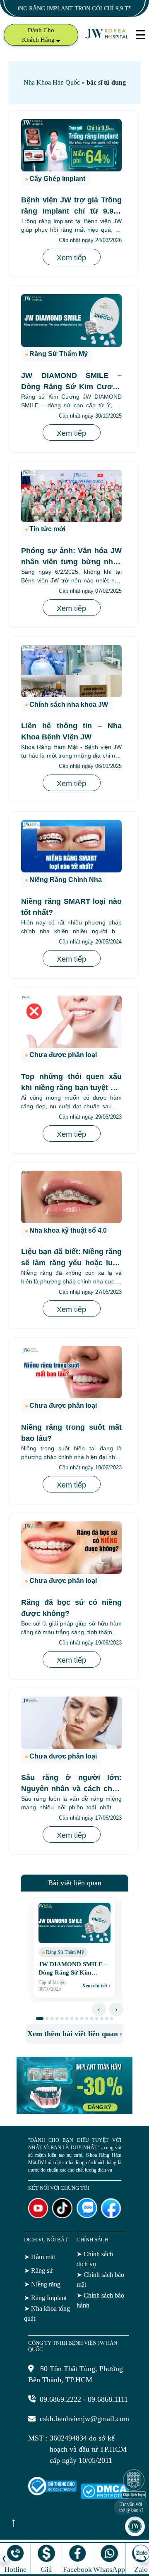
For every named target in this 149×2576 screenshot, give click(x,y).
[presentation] (99, 2009)
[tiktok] (62, 2216)
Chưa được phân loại (63, 1055)
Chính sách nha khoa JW (69, 705)
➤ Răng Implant (45, 2298)
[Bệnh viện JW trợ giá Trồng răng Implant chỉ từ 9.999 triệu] (71, 145)
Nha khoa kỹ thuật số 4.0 (68, 1230)
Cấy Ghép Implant (57, 179)
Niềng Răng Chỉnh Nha (66, 880)
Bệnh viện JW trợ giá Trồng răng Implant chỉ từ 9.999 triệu (71, 211)
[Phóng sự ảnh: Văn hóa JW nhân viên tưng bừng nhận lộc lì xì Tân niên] (71, 496)
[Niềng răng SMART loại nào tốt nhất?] (71, 846)
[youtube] (38, 2216)
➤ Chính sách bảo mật (100, 2280)
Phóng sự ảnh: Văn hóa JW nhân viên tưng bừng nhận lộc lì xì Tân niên (71, 562)
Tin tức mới (47, 529)
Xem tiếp (71, 258)
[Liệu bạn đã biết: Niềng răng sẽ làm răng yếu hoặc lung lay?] (71, 1197)
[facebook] (111, 2216)
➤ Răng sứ (38, 2271)
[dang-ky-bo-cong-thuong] (52, 2493)
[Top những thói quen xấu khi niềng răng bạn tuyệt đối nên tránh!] (71, 1022)
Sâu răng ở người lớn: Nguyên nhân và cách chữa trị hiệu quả (71, 1789)
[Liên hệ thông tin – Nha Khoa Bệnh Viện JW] (71, 671)
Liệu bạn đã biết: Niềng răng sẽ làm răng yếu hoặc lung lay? (71, 1263)
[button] (40, 2019)
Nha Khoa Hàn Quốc (52, 82)
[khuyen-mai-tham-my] (74, 2112)
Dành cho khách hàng (39, 35)
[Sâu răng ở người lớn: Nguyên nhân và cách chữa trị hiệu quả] (71, 1723)
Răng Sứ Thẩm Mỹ (59, 354)
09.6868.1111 (108, 2399)
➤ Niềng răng (42, 2284)
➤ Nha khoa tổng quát (47, 2313)
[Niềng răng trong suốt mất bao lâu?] (71, 1372)
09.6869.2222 (60, 2399)
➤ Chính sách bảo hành (100, 2300)
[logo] (107, 38)
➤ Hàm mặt (40, 2257)
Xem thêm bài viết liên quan (75, 2034)
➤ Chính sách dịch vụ (95, 2259)
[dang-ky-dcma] (105, 2497)
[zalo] (87, 2216)
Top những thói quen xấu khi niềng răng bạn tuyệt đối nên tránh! (71, 1088)
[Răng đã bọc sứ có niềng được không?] (71, 1548)
